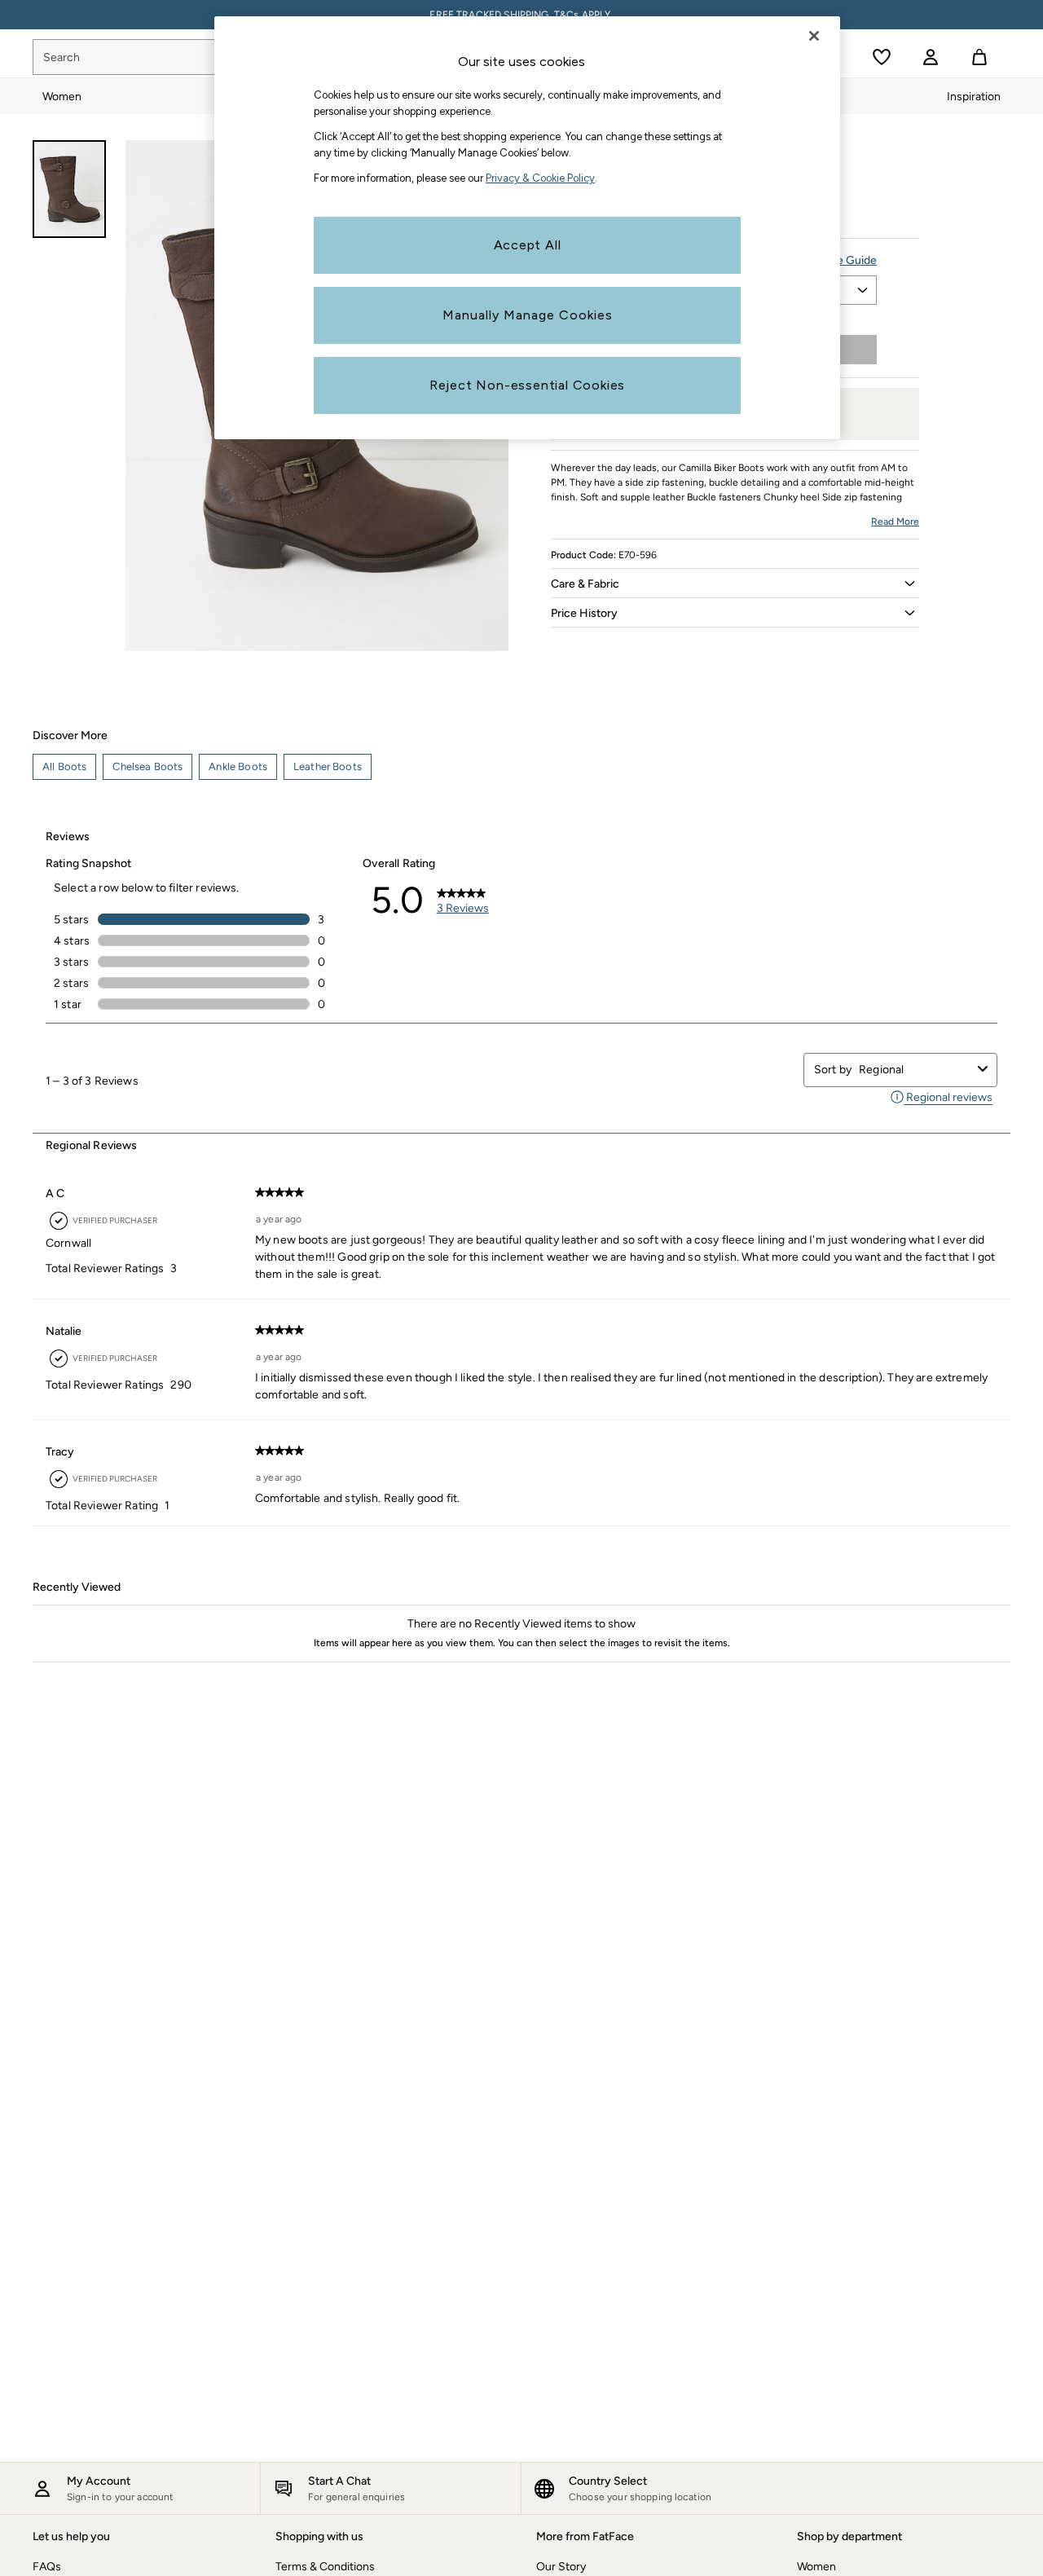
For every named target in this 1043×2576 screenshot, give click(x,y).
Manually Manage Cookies (528, 315)
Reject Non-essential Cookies (527, 385)
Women (816, 2567)
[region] (527, 228)
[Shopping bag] (979, 57)
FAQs (47, 2567)
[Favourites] (882, 57)
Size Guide (849, 260)
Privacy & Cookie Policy (540, 178)
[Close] (814, 36)
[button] (735, 583)
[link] (931, 57)
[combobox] (915, 1070)
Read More (895, 522)
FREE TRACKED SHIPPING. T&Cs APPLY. (521, 15)
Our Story (561, 2567)
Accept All (528, 245)
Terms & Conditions (325, 2567)
